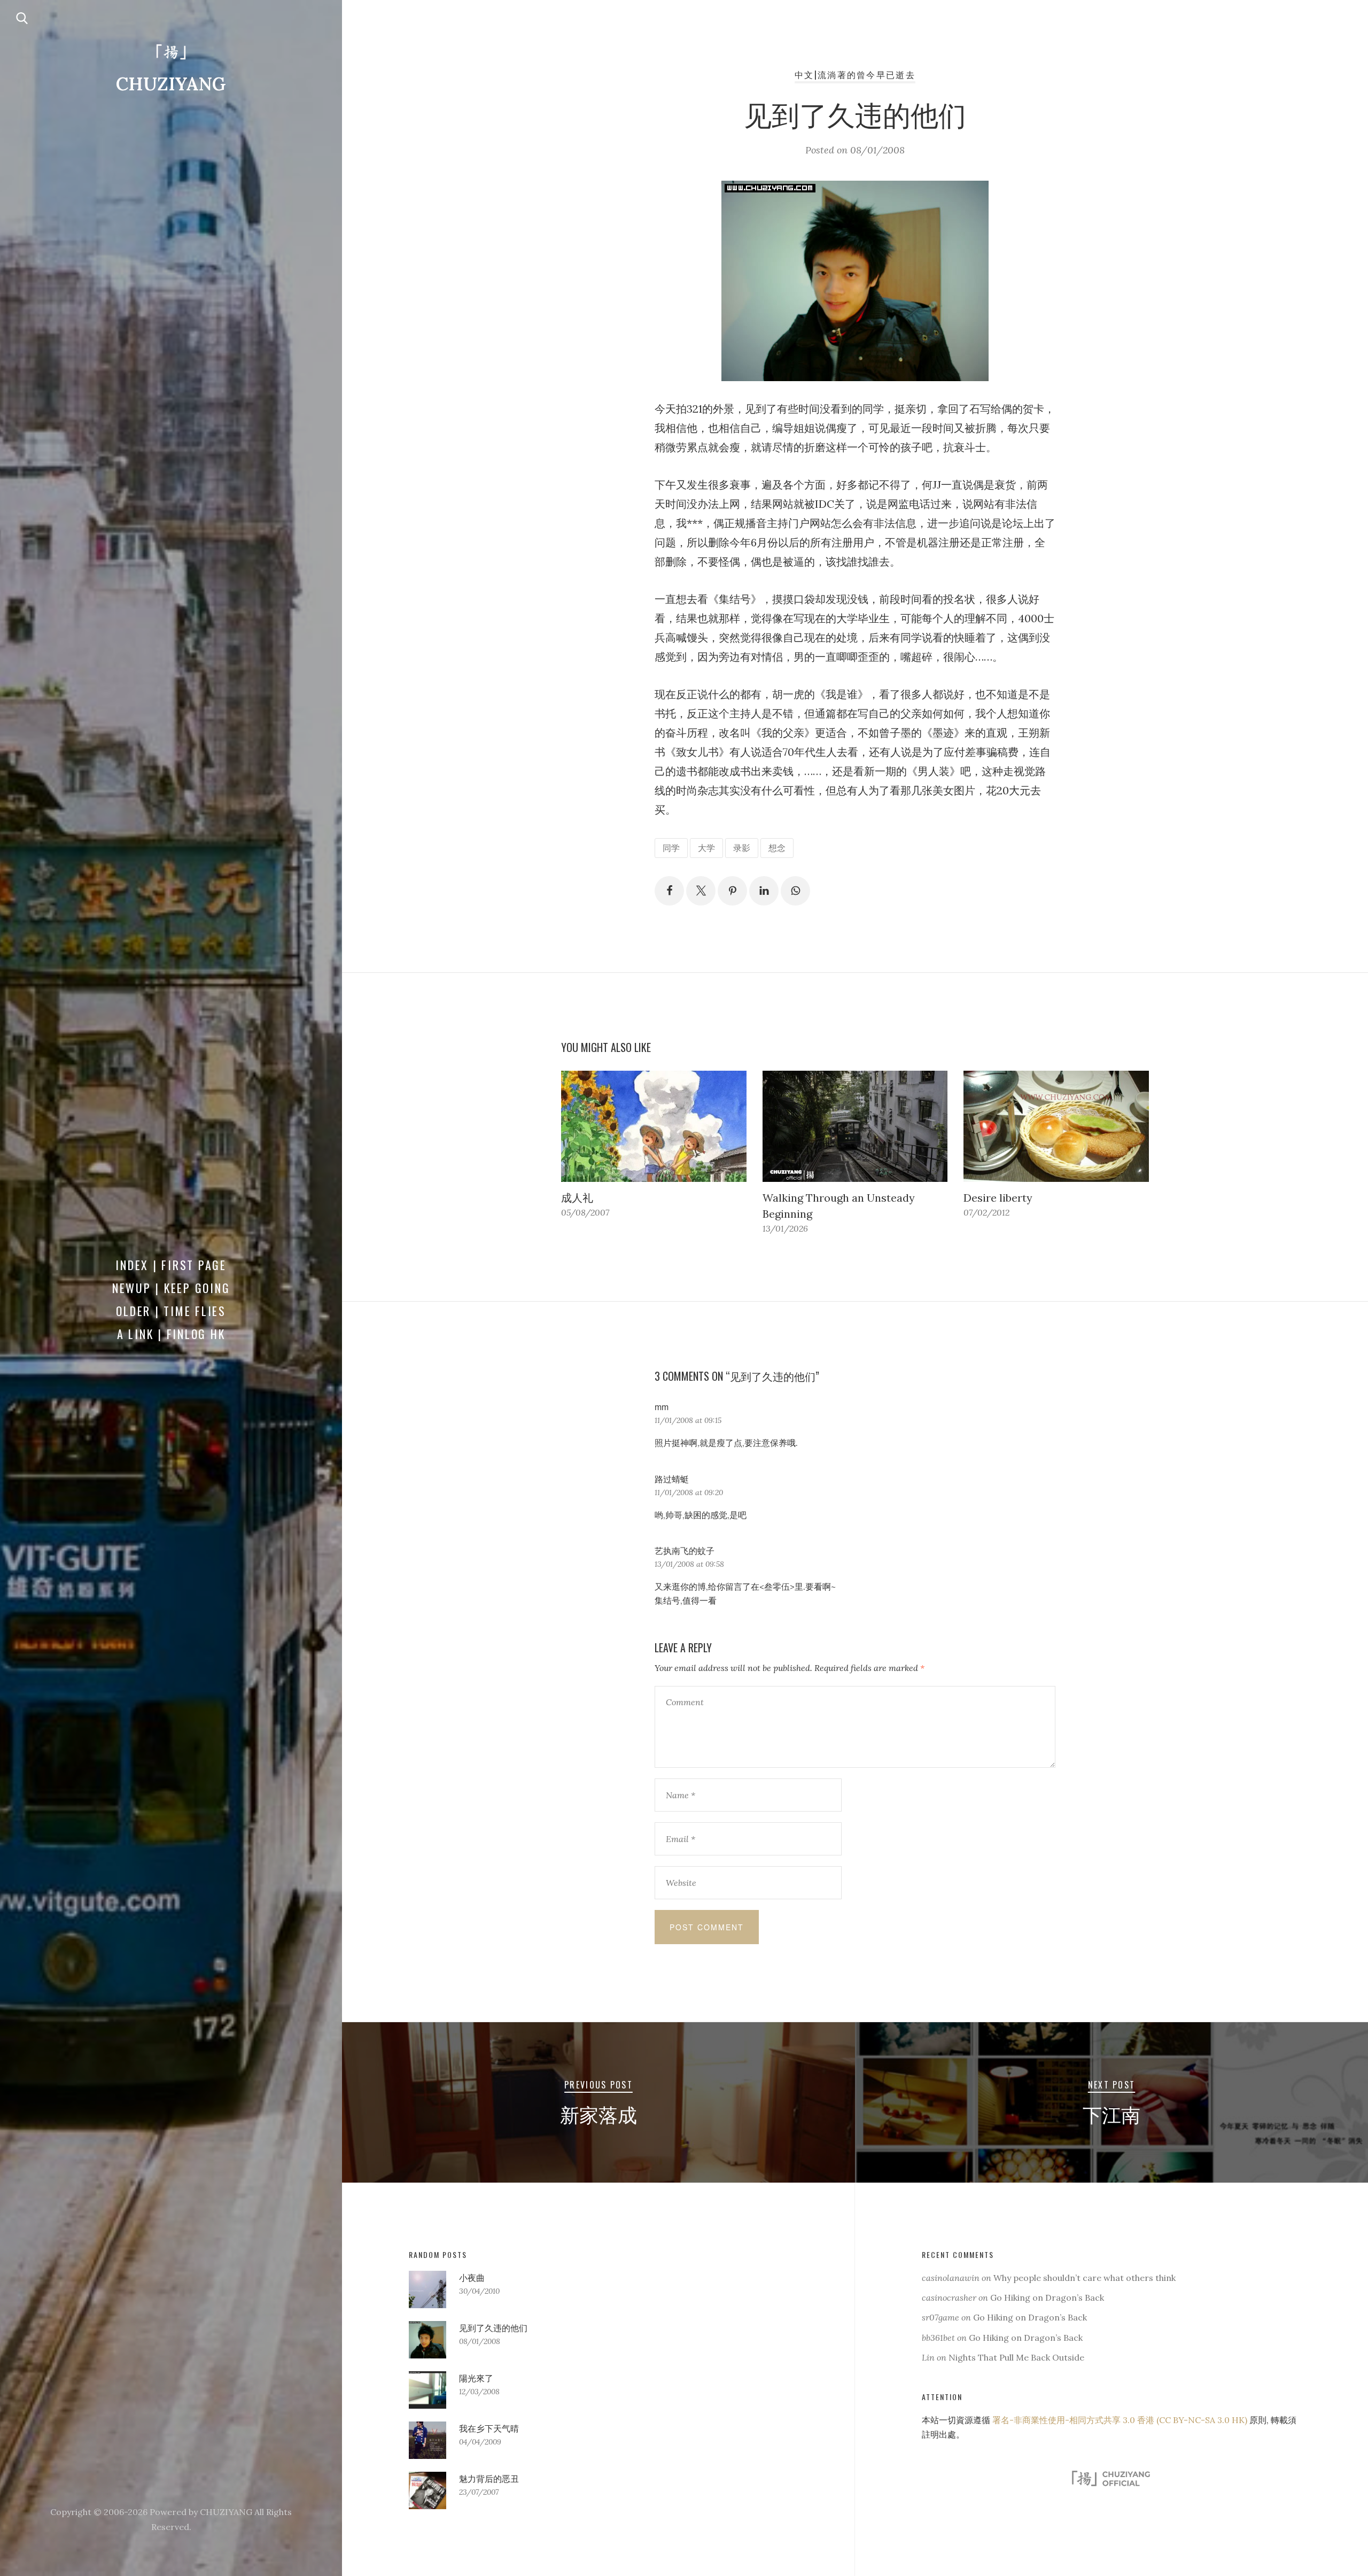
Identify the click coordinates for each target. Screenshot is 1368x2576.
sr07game (941, 2317)
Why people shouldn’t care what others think (1085, 2278)
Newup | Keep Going (171, 1288)
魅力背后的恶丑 (489, 2479)
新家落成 (598, 2114)
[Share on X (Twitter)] (701, 891)
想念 (777, 848)
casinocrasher (949, 2297)
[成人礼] (654, 1126)
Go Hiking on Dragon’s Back (1047, 2297)
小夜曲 (472, 2278)
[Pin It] (732, 891)
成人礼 (577, 1198)
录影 (742, 848)
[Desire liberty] (1056, 1126)
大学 (706, 848)
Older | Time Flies (171, 1311)
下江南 (1111, 2114)
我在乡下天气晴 (489, 2428)
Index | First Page (171, 1265)
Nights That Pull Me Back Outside (1016, 2357)
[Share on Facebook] (669, 891)
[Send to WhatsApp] (795, 891)
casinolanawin (951, 2278)
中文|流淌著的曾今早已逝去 (855, 74)
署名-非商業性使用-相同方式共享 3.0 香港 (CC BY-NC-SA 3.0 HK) (1120, 2420)
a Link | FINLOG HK (171, 1334)
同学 (671, 848)
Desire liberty (998, 1198)
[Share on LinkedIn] (764, 891)
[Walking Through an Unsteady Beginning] (855, 1126)
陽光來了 (476, 2378)
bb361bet (938, 2338)
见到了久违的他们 (493, 2328)
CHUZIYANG (171, 84)
